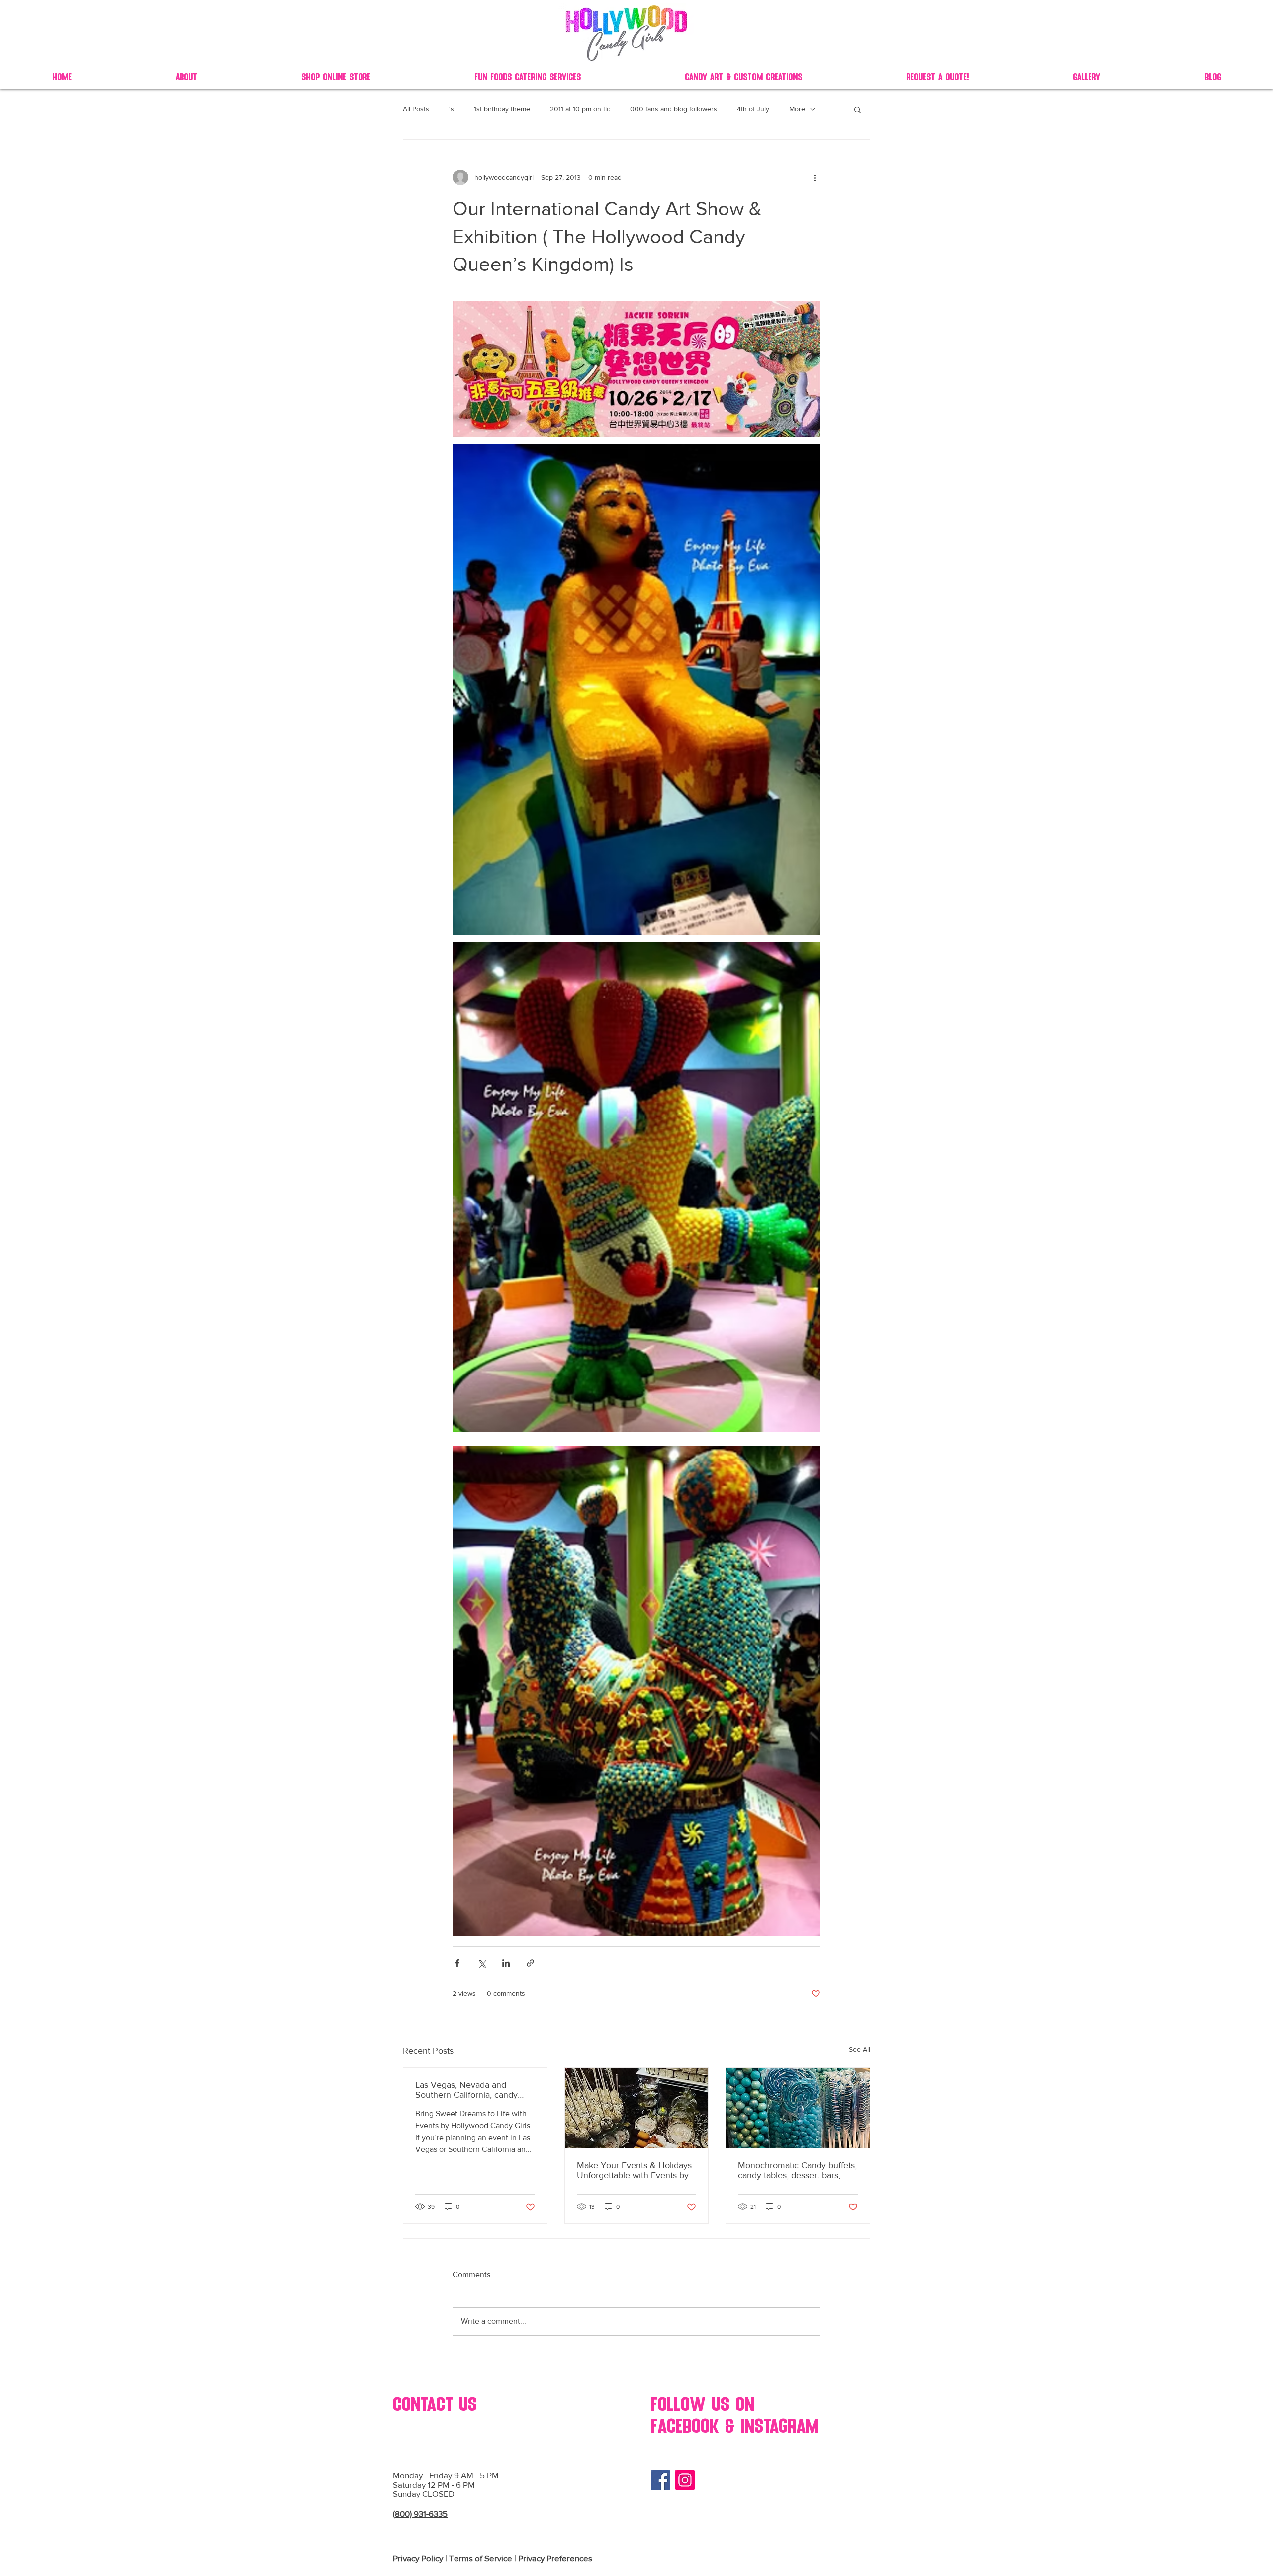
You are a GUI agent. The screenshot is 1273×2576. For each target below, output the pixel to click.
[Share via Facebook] (457, 1963)
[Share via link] (530, 1963)
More (797, 109)
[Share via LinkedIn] (506, 1963)
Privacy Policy (418, 2558)
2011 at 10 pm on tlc (580, 109)
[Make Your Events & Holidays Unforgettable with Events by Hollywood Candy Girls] (637, 2108)
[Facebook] (661, 2480)
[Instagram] (685, 2480)
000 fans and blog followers (674, 109)
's (452, 109)
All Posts (416, 109)
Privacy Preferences (555, 2558)
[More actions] (815, 177)
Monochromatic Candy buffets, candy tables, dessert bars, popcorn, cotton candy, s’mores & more (797, 2170)
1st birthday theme (502, 109)
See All (860, 2049)
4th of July (753, 109)
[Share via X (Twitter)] (482, 1963)
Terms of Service (481, 2558)
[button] (858, 109)
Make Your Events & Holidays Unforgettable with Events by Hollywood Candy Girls (634, 2170)
